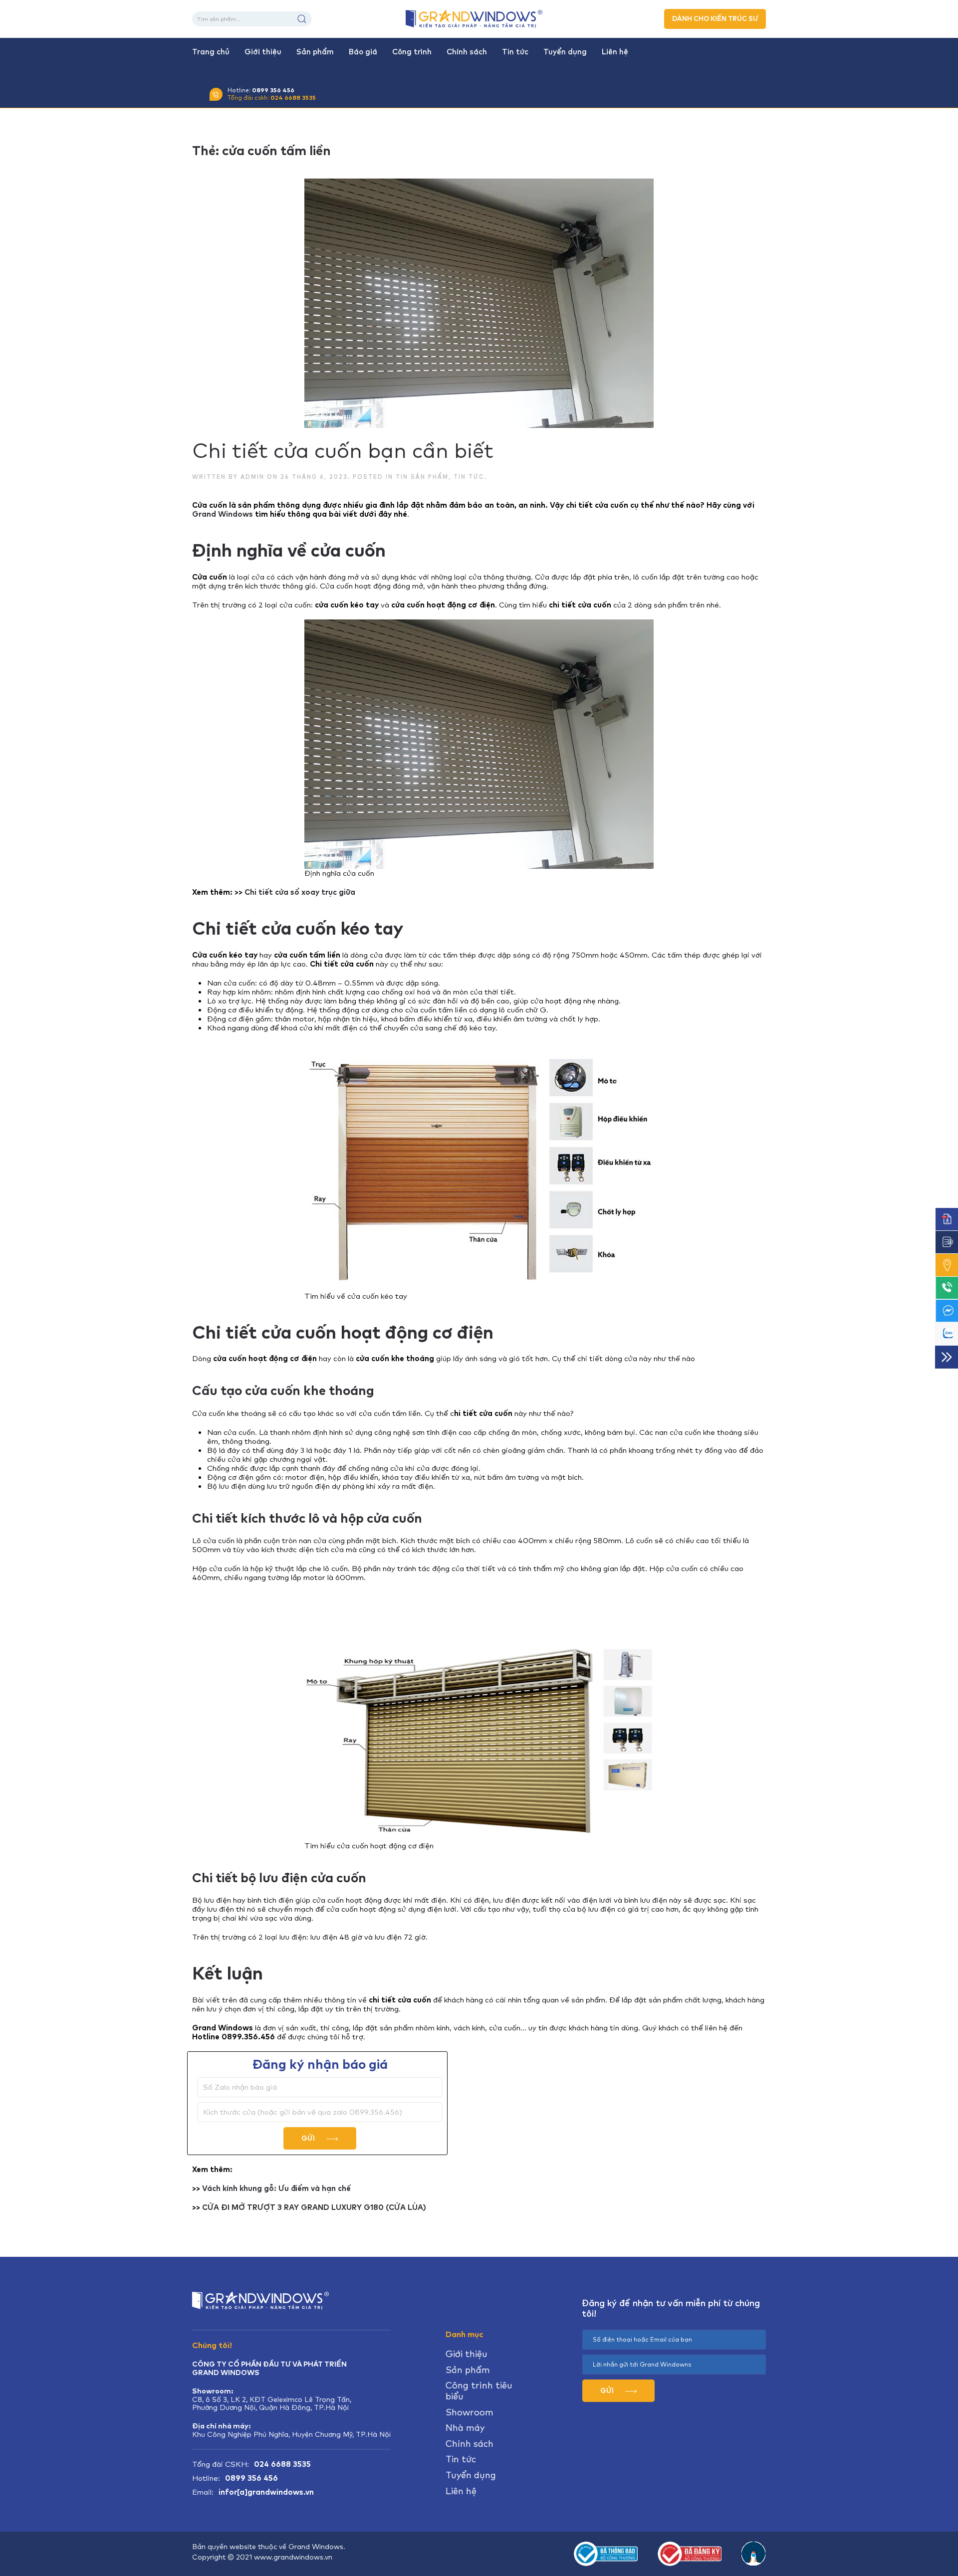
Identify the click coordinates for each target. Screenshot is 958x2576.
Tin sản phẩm (422, 477)
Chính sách (467, 52)
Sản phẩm (315, 52)
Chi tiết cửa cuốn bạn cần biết (343, 450)
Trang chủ (211, 52)
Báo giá (363, 52)
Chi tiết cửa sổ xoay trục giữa (300, 892)
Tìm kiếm (302, 19)
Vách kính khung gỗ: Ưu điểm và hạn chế (276, 2188)
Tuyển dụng (565, 52)
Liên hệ (615, 52)
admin (252, 477)
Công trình (412, 52)
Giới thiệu (263, 52)
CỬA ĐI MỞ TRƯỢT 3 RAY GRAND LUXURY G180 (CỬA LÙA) (314, 2207)
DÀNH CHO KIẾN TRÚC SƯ (715, 19)
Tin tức (515, 52)
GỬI (309, 2138)
